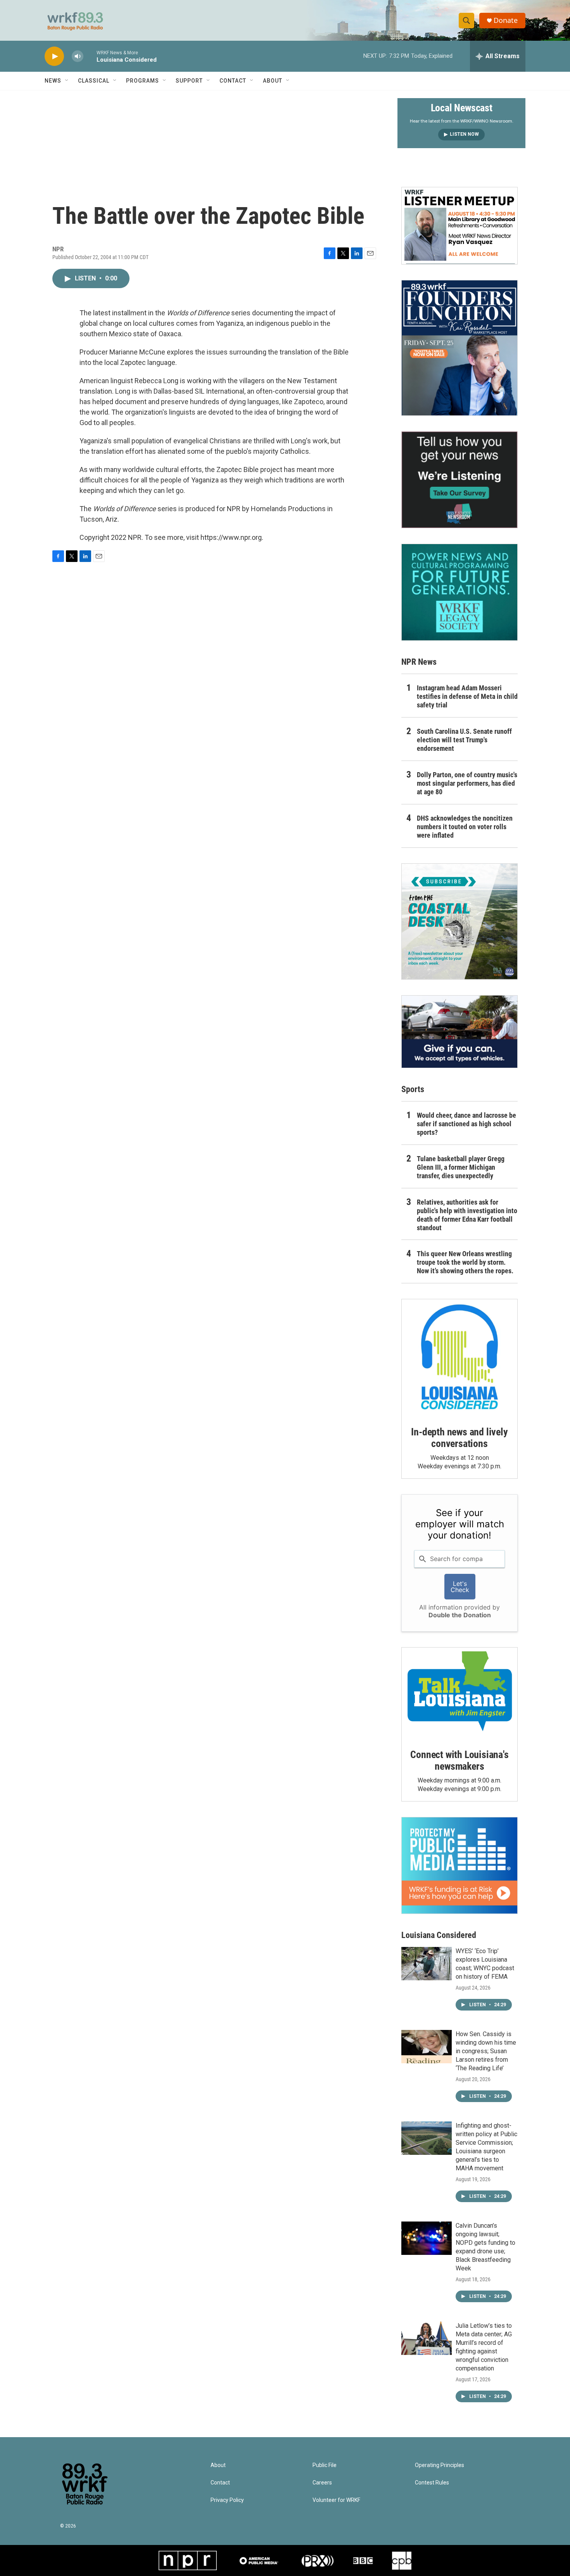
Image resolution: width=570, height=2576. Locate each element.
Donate (506, 20)
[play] (54, 56)
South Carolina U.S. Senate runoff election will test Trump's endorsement (464, 740)
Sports (413, 1089)
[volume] (78, 56)
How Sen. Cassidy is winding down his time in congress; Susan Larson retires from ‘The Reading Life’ (486, 2051)
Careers (322, 2483)
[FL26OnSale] (459, 348)
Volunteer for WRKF (336, 2500)
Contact (233, 81)
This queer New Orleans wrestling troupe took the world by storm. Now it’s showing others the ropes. (465, 1262)
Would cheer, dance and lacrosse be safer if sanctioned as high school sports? (466, 1124)
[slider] (90, 56)
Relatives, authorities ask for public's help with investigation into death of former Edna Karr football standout (467, 1215)
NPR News (419, 662)
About (273, 81)
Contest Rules (432, 2483)
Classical (94, 81)
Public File (325, 2465)
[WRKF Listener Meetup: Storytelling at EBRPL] (459, 226)
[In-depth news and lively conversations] (459, 1357)
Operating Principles (440, 2465)
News (53, 81)
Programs (142, 81)
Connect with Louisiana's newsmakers (459, 1760)
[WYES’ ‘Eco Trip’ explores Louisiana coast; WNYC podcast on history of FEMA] (427, 1964)
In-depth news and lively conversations (459, 1438)
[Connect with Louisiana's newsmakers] (459, 1693)
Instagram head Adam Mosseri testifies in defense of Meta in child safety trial (467, 696)
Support (189, 81)
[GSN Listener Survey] (459, 480)
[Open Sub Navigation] (67, 81)
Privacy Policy (227, 2500)
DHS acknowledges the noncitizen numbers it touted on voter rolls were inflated (465, 827)
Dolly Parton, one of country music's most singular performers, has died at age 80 (467, 783)
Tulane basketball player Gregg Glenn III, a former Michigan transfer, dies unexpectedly (461, 1167)
